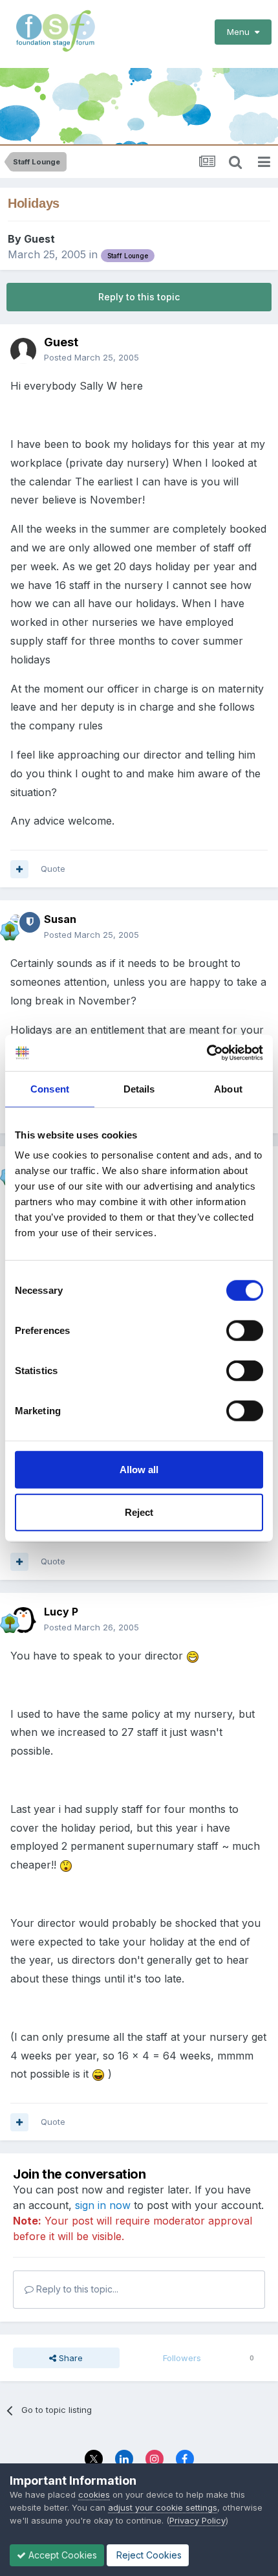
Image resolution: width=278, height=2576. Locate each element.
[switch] (245, 1331)
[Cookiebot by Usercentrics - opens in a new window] (207, 1053)
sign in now (103, 2205)
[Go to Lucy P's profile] (23, 1620)
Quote (53, 869)
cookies (94, 2494)
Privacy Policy (198, 2520)
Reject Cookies (148, 2555)
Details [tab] (139, 1088)
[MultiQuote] (19, 869)
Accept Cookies (61, 2555)
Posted (91, 357)
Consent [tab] (50, 1088)
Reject (139, 1512)
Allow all (139, 1470)
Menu (241, 32)
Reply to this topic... (76, 2289)
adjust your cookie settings (163, 2507)
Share (69, 2358)
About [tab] (228, 1088)
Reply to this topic (139, 297)
